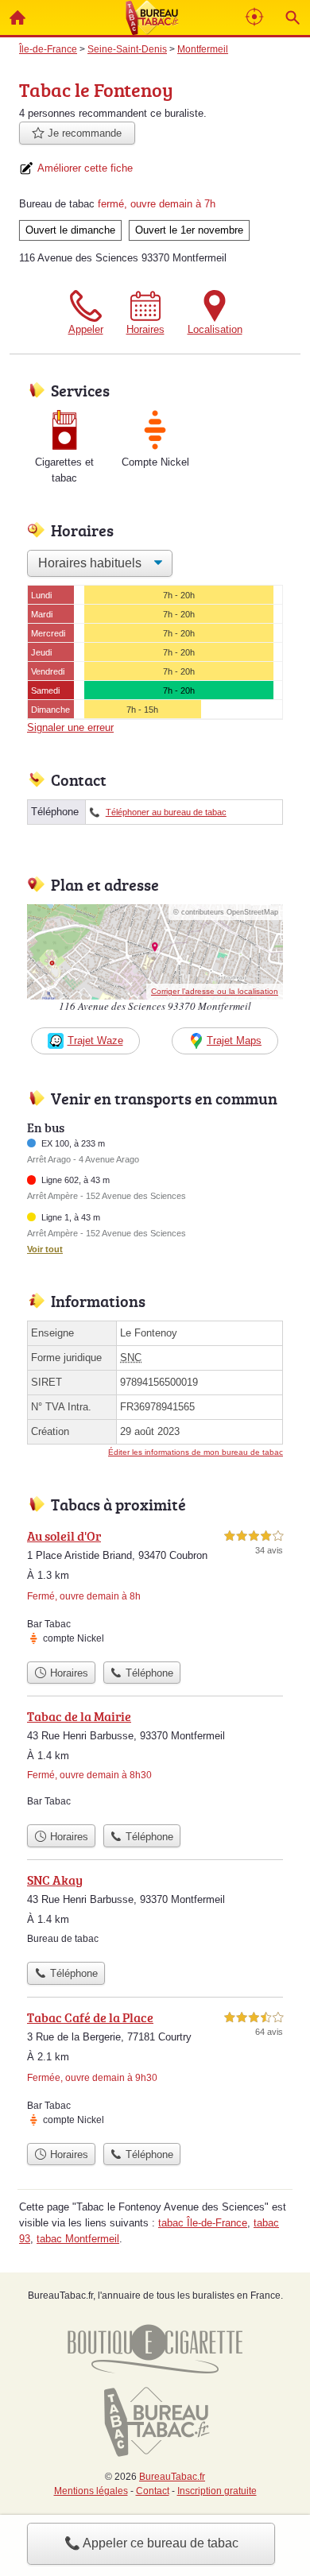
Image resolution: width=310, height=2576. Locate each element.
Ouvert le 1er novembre (189, 230)
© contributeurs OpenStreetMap (226, 912)
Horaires (145, 329)
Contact (153, 2491)
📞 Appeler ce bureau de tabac (151, 2543)
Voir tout (45, 1249)
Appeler (86, 329)
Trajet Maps (234, 1040)
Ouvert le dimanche (70, 230)
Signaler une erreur (70, 727)
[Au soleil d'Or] (155, 1590)
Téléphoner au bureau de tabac (166, 812)
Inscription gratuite (217, 2491)
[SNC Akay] (155, 1912)
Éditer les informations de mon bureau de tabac (196, 1452)
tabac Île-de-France (203, 2223)
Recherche (293, 17)
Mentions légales (91, 2491)
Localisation (215, 329)
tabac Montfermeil (78, 2239)
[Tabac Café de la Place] (155, 2071)
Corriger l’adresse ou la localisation (215, 991)
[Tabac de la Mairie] (155, 1762)
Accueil (17, 17)
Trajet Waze (95, 1040)
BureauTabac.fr (172, 2477)
